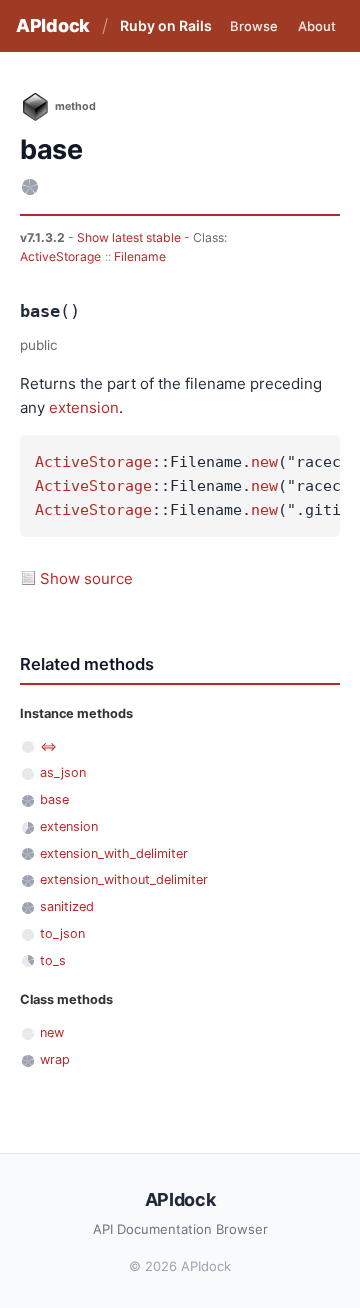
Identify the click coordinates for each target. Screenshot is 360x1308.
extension (84, 407)
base (54, 799)
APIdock (53, 25)
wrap (55, 1059)
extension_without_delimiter (124, 879)
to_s (53, 960)
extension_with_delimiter (114, 853)
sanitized (67, 906)
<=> (48, 746)
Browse (254, 26)
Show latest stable (130, 237)
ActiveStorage (60, 256)
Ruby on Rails (166, 25)
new (264, 462)
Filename (140, 256)
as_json (63, 772)
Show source (86, 578)
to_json (62, 933)
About (317, 26)
